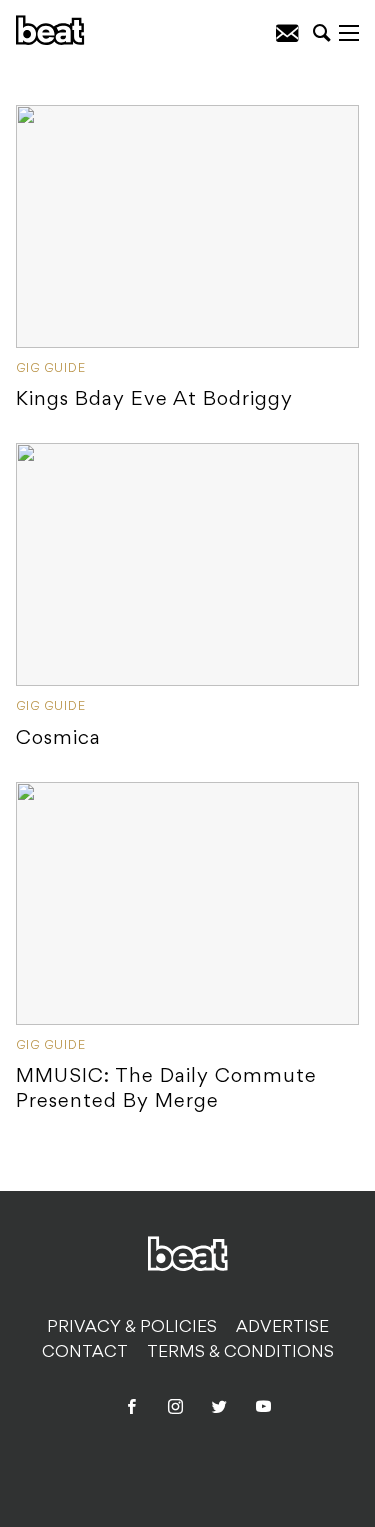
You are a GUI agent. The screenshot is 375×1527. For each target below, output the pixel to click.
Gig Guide (51, 369)
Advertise (282, 1328)
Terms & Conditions (240, 1353)
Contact (85, 1353)
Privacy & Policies (132, 1328)
